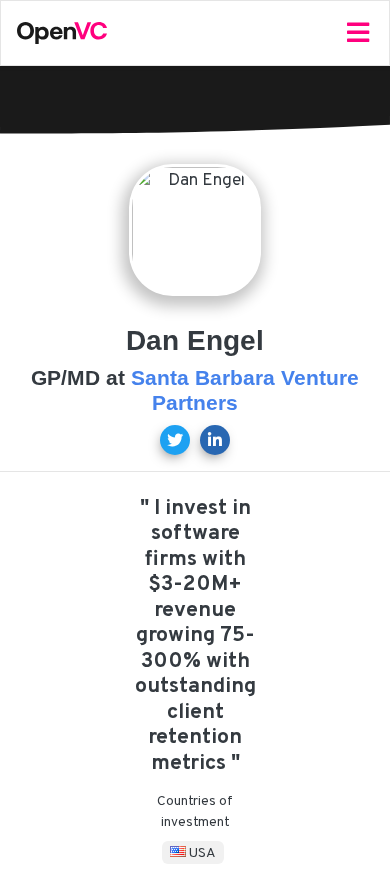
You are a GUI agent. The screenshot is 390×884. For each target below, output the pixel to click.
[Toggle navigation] (358, 33)
